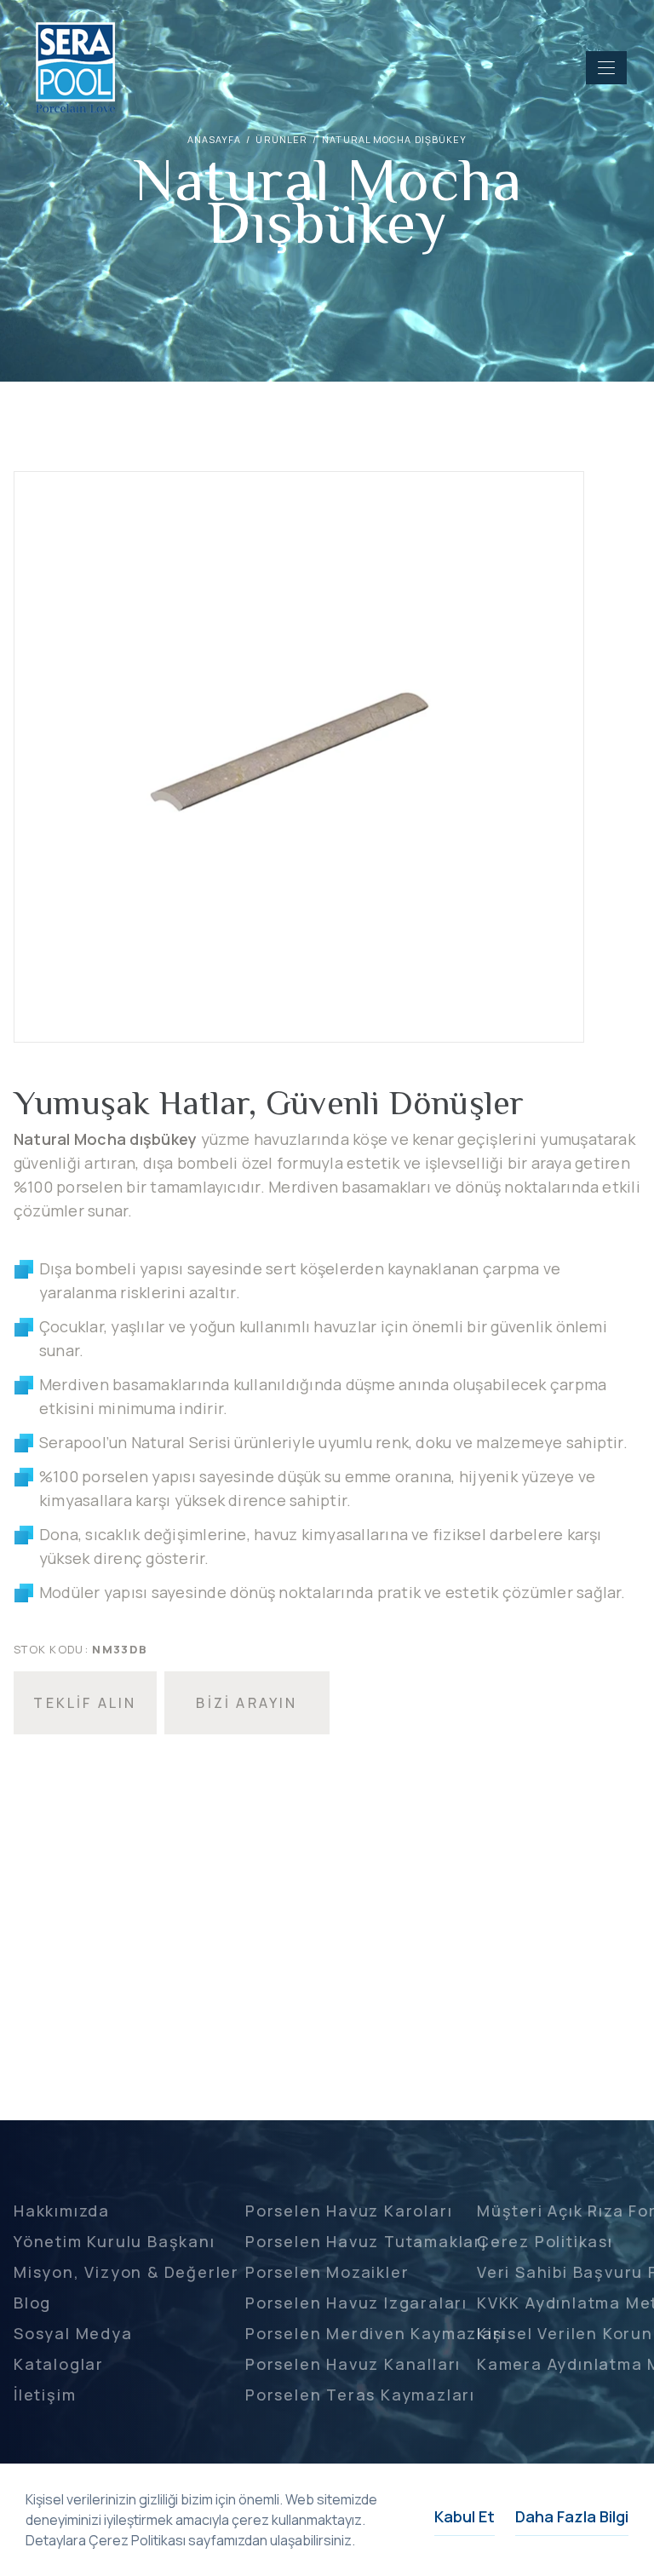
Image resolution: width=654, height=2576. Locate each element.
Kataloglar (59, 2364)
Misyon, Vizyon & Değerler (126, 2272)
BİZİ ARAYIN (247, 1703)
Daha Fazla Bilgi (572, 2516)
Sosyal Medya (73, 2333)
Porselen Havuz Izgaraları (356, 2303)
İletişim (45, 2395)
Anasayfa (215, 139)
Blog (32, 2303)
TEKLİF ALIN (85, 1703)
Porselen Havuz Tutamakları (366, 2241)
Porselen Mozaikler (327, 2272)
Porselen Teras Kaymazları (360, 2395)
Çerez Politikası (545, 2241)
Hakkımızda (62, 2211)
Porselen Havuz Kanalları (353, 2364)
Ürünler (281, 139)
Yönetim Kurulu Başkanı (115, 2241)
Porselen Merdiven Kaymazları (375, 2333)
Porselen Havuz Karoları (349, 2211)
